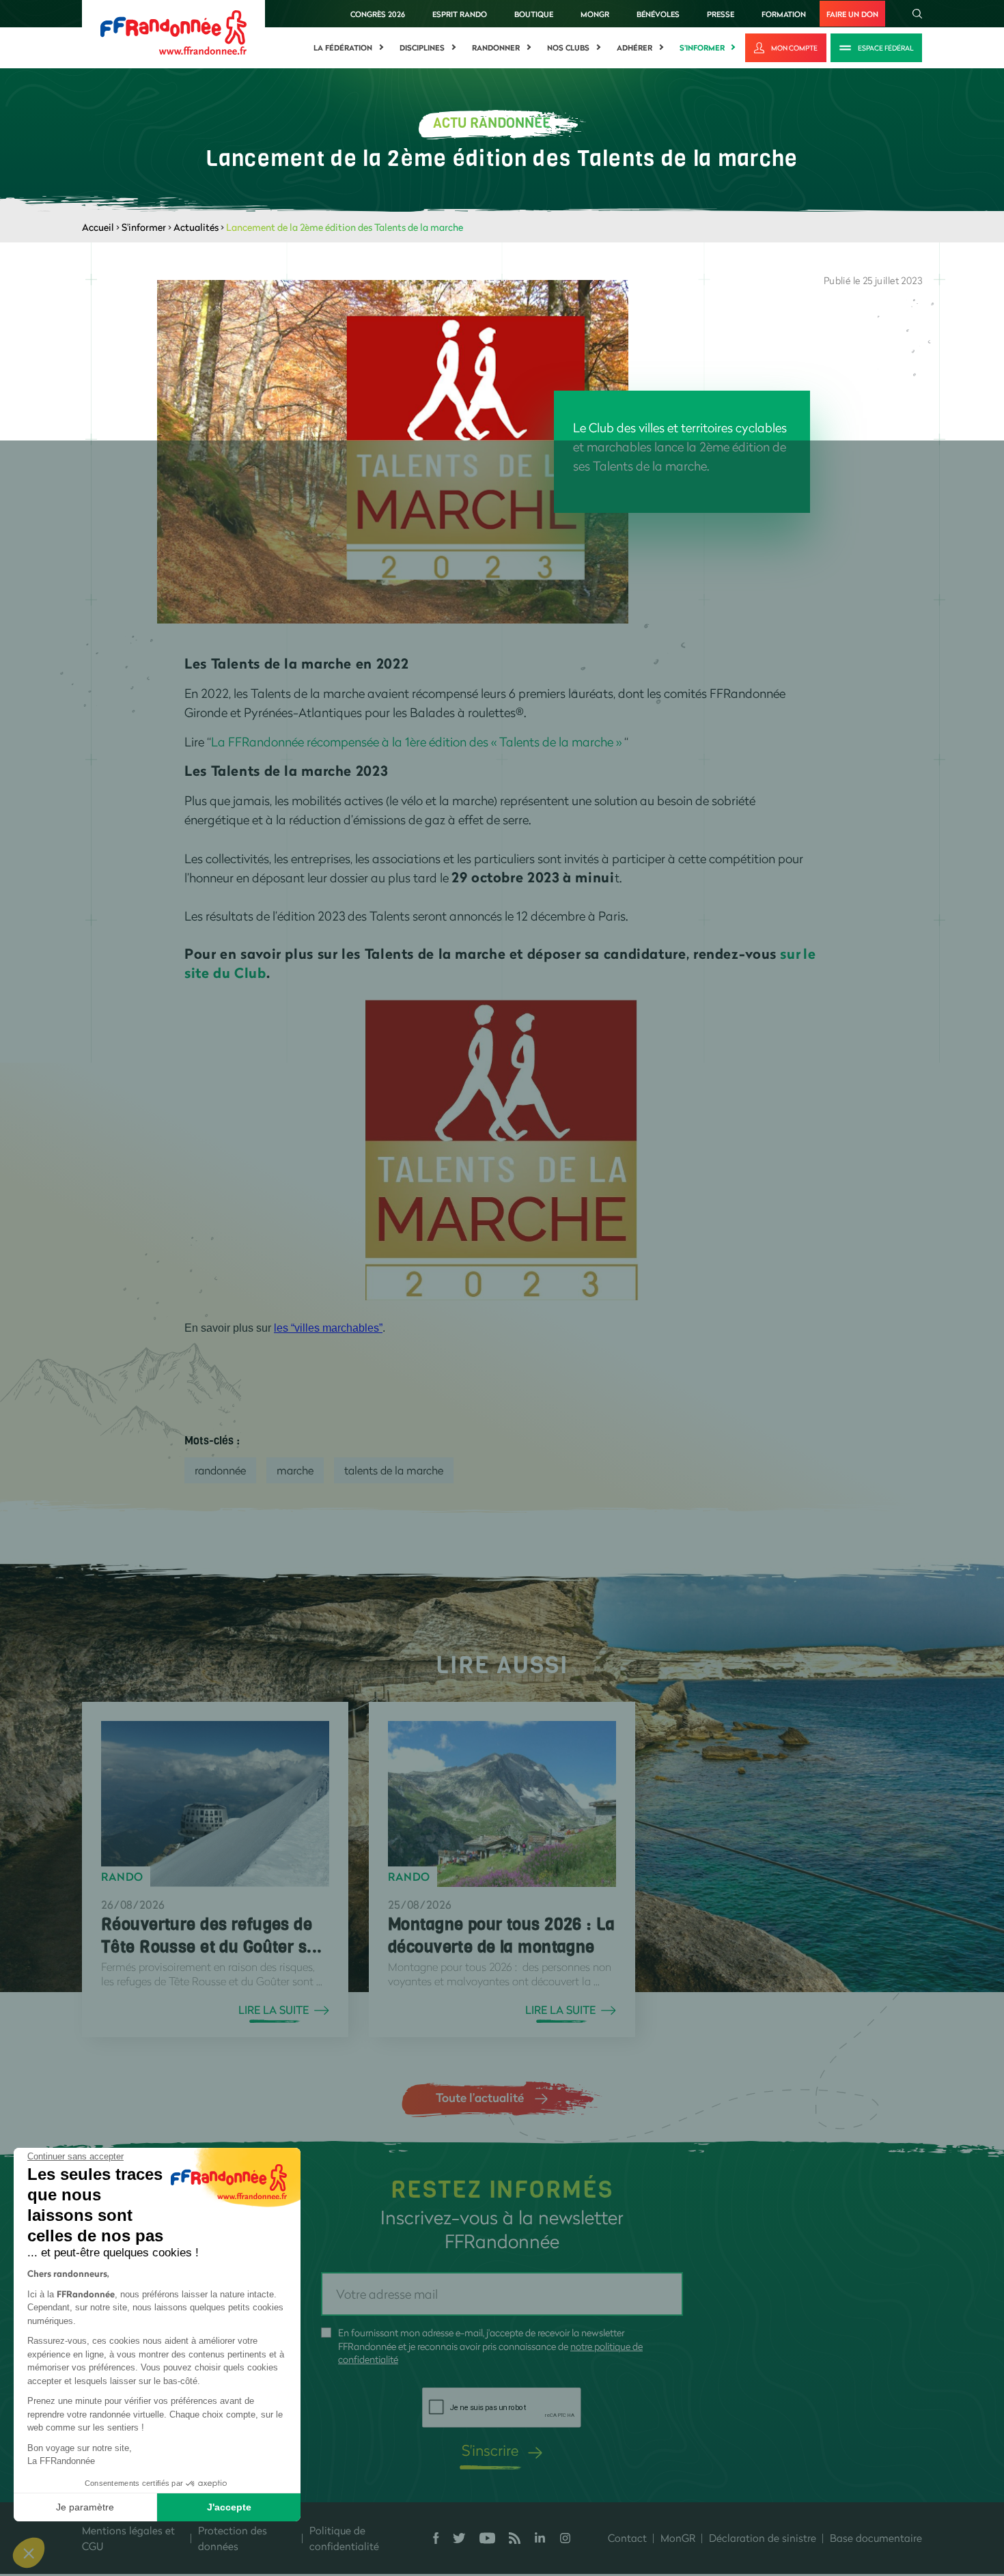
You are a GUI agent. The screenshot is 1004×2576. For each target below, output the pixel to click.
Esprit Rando (460, 14)
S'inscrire (490, 2450)
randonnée (220, 1470)
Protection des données (233, 2538)
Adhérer (635, 48)
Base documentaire (876, 2538)
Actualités (196, 227)
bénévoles (658, 14)
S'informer (702, 48)
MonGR (595, 14)
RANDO (122, 1877)
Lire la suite (274, 2010)
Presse (721, 14)
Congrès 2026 (378, 14)
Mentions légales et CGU (128, 2538)
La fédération (343, 48)
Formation (784, 14)
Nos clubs (568, 48)
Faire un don (852, 14)
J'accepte (229, 2507)
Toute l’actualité (480, 2097)
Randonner (496, 48)
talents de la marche (394, 1470)
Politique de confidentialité (344, 2538)
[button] (29, 2553)
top (762, 2484)
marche (295, 1470)
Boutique (534, 14)
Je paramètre (85, 2507)
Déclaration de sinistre (763, 2538)
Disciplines (422, 48)
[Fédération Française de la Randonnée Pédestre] (173, 31)
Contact (627, 2538)
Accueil (98, 227)
